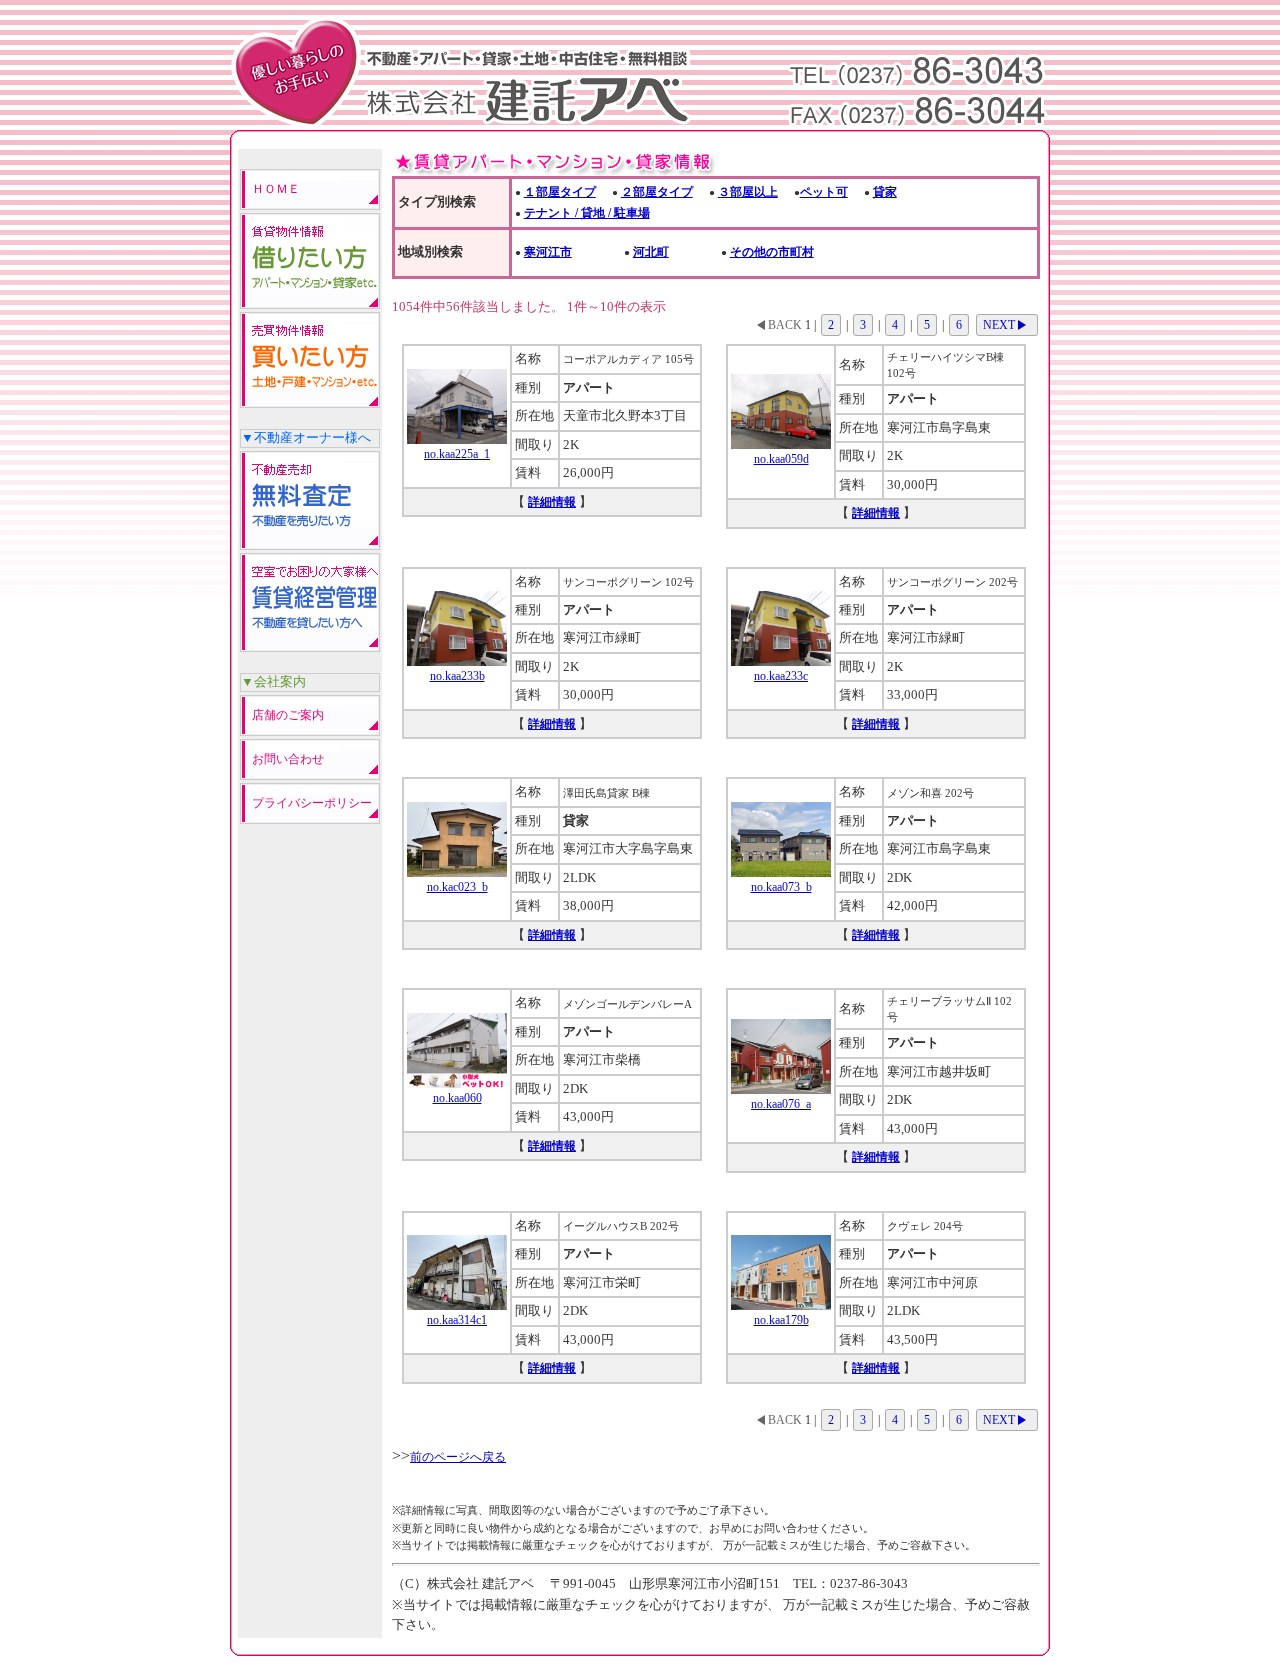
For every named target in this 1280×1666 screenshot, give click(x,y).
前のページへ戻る (458, 1457)
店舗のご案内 (288, 715)
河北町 (651, 252)
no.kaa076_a (781, 1104)
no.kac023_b (457, 887)
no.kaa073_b (781, 887)
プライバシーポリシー (312, 803)
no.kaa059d (781, 459)
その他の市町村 (772, 252)
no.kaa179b (781, 1320)
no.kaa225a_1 (457, 454)
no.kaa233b (457, 676)
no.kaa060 (457, 1098)
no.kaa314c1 (457, 1320)
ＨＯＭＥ (276, 189)
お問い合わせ (288, 759)
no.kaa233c (781, 676)
